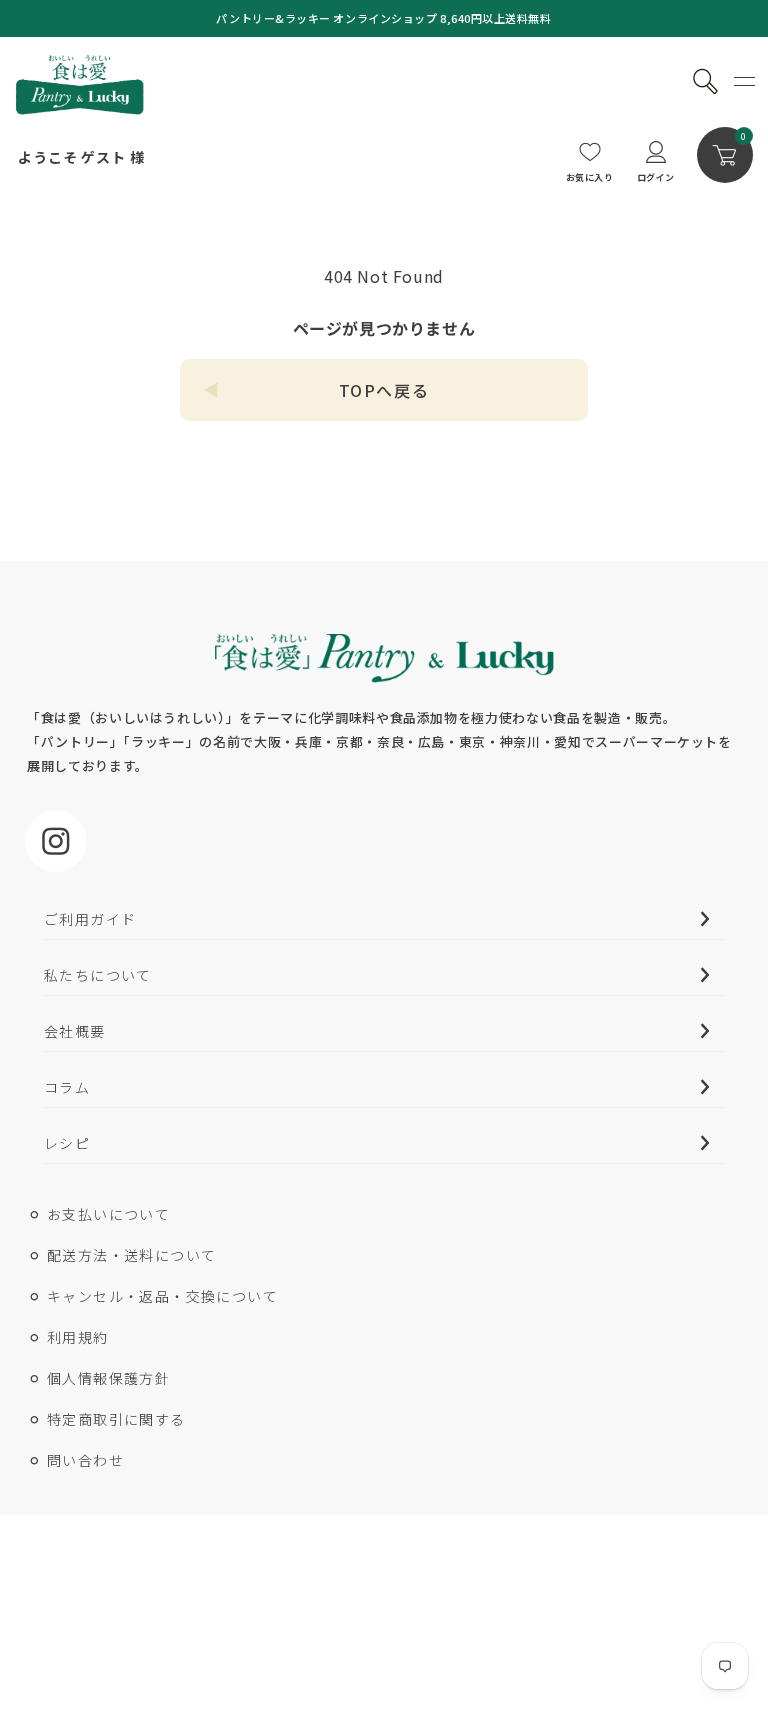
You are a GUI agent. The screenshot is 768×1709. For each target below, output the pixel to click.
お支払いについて (108, 1214)
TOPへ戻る (384, 390)
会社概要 (75, 1031)
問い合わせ (85, 1460)
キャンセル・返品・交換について (162, 1296)
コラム (67, 1087)
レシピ (67, 1143)
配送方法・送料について (131, 1255)
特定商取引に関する (116, 1419)
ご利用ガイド (90, 919)
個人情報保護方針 (108, 1378)
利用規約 (78, 1337)
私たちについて (98, 975)
